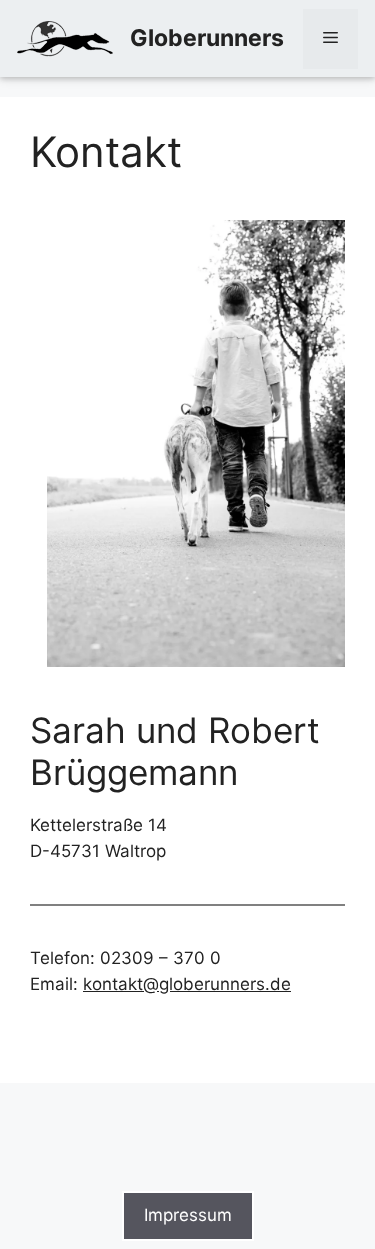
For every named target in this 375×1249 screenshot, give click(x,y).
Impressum (188, 1215)
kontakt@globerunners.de (187, 984)
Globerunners (207, 38)
